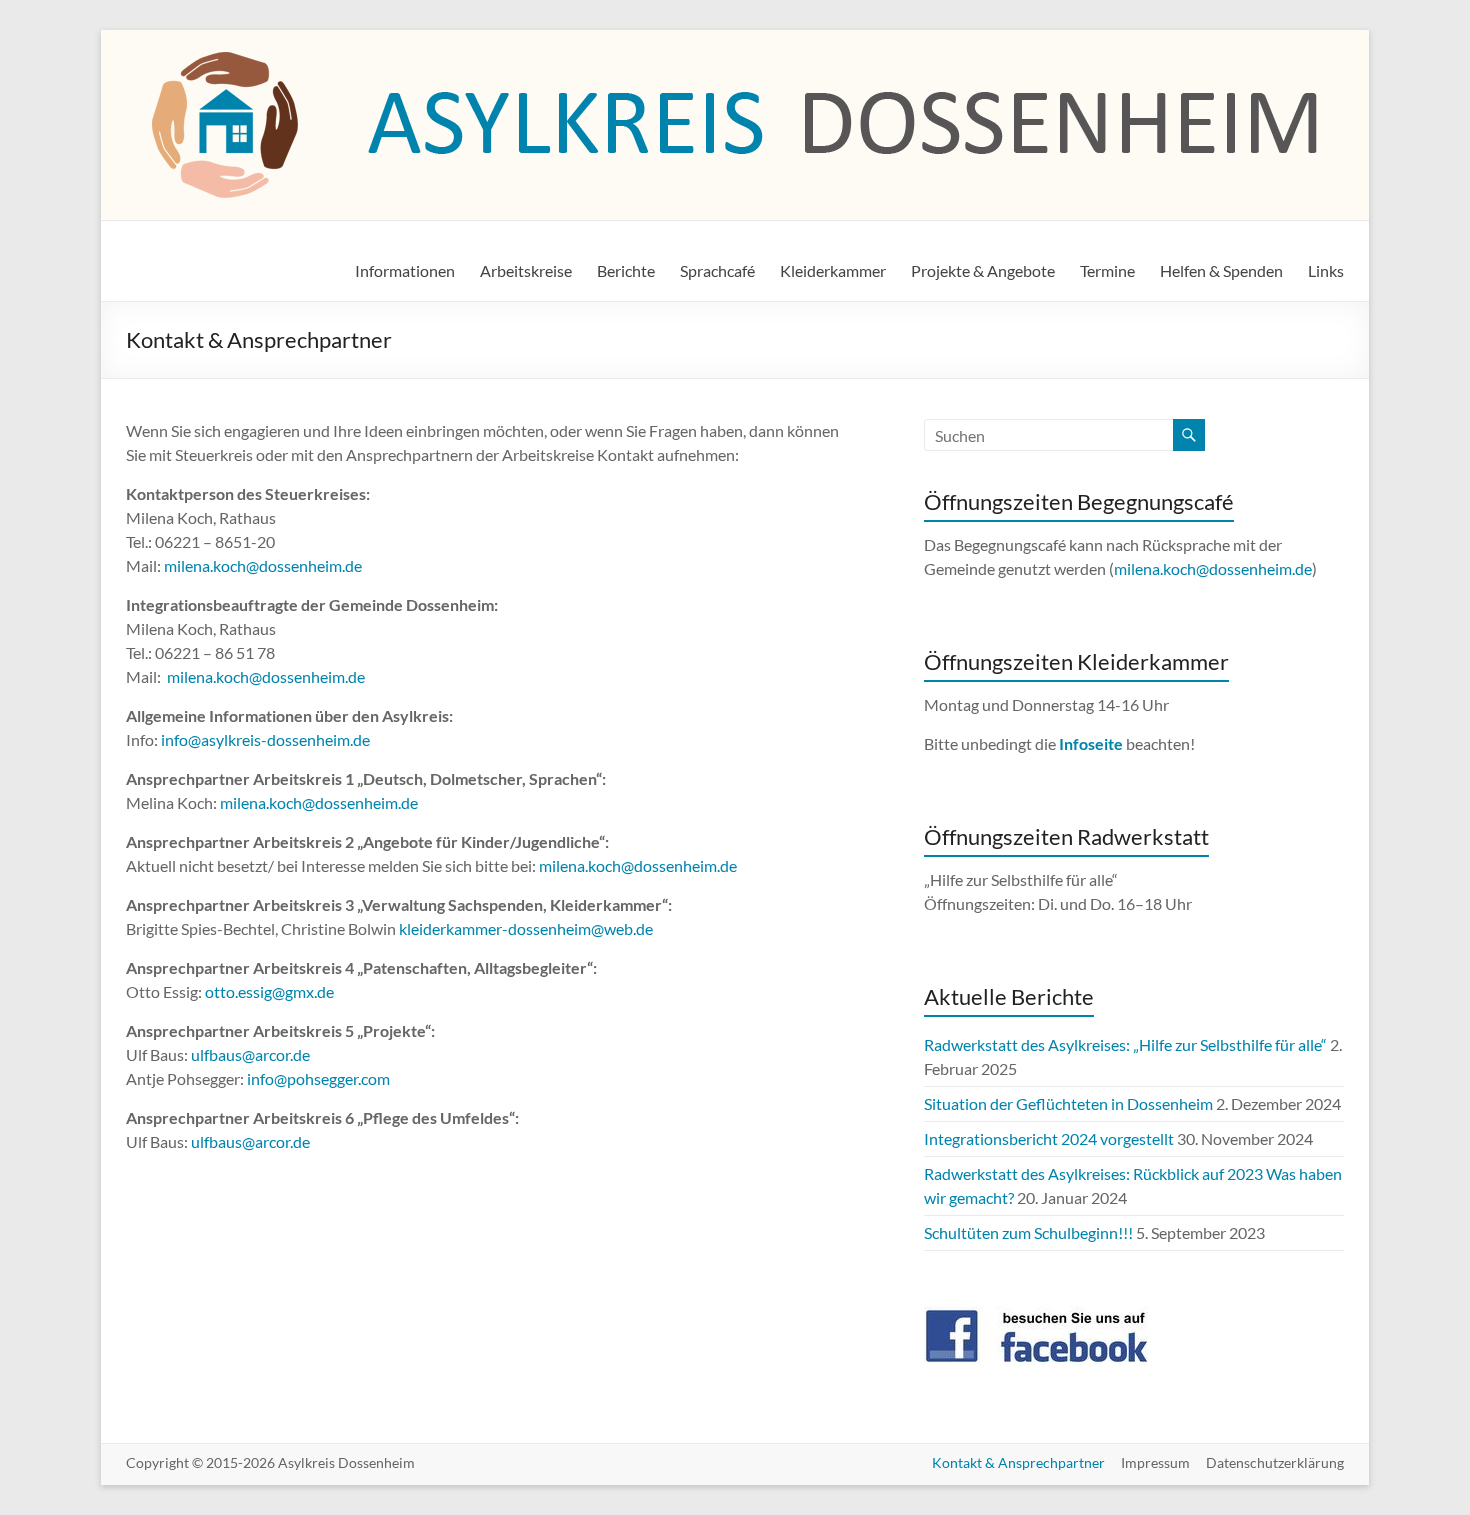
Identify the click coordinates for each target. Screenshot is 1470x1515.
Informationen (405, 270)
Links (1326, 270)
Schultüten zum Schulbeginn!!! (1028, 1232)
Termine (1107, 270)
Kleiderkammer (833, 270)
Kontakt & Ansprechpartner (1018, 1462)
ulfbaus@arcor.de (250, 1054)
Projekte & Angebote (983, 270)
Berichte (626, 270)
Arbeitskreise (526, 270)
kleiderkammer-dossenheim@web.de (526, 928)
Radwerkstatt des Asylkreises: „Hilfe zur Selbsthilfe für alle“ (1125, 1044)
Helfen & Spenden (1221, 270)
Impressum (1155, 1462)
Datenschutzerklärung (1275, 1462)
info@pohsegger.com (318, 1078)
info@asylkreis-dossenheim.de (265, 739)
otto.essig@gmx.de (269, 991)
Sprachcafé (717, 270)
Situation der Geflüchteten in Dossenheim (1068, 1103)
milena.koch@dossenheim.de (263, 565)
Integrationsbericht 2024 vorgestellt (1049, 1138)
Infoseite (1092, 743)
